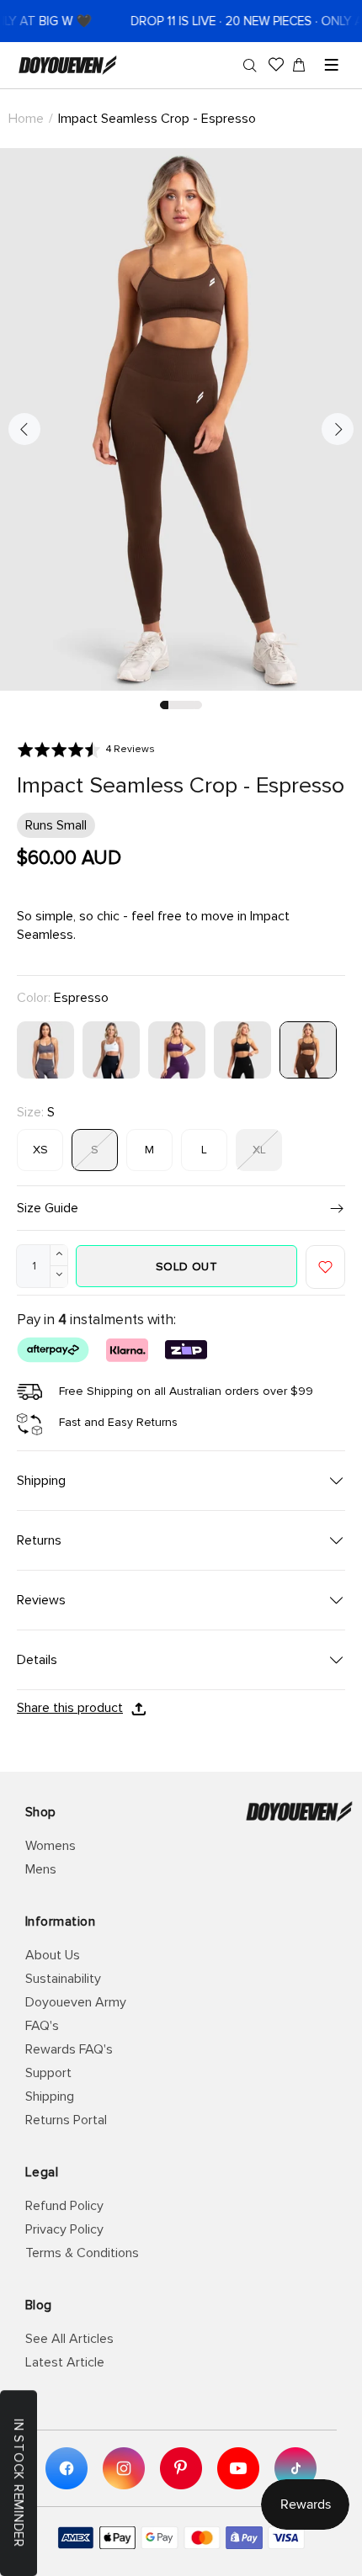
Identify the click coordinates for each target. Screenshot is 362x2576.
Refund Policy (64, 2206)
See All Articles (69, 2339)
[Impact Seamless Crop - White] (111, 1049)
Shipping (50, 2096)
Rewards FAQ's (69, 2049)
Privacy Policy (64, 2229)
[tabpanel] (181, 419)
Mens (41, 1869)
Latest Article (65, 2362)
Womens (51, 1846)
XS (40, 1150)
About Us (53, 1955)
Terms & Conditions (82, 2253)
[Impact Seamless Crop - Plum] (177, 1049)
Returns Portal (66, 2120)
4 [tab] (189, 705)
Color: (63, 998)
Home (26, 119)
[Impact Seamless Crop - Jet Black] (242, 1049)
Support (48, 2073)
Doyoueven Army (76, 2002)
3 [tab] (181, 705)
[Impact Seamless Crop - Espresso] (308, 1049)
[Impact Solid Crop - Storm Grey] (45, 1049)
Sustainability (63, 1979)
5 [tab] (198, 705)
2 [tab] (173, 705)
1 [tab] (164, 705)
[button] (86, 749)
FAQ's (42, 2026)
